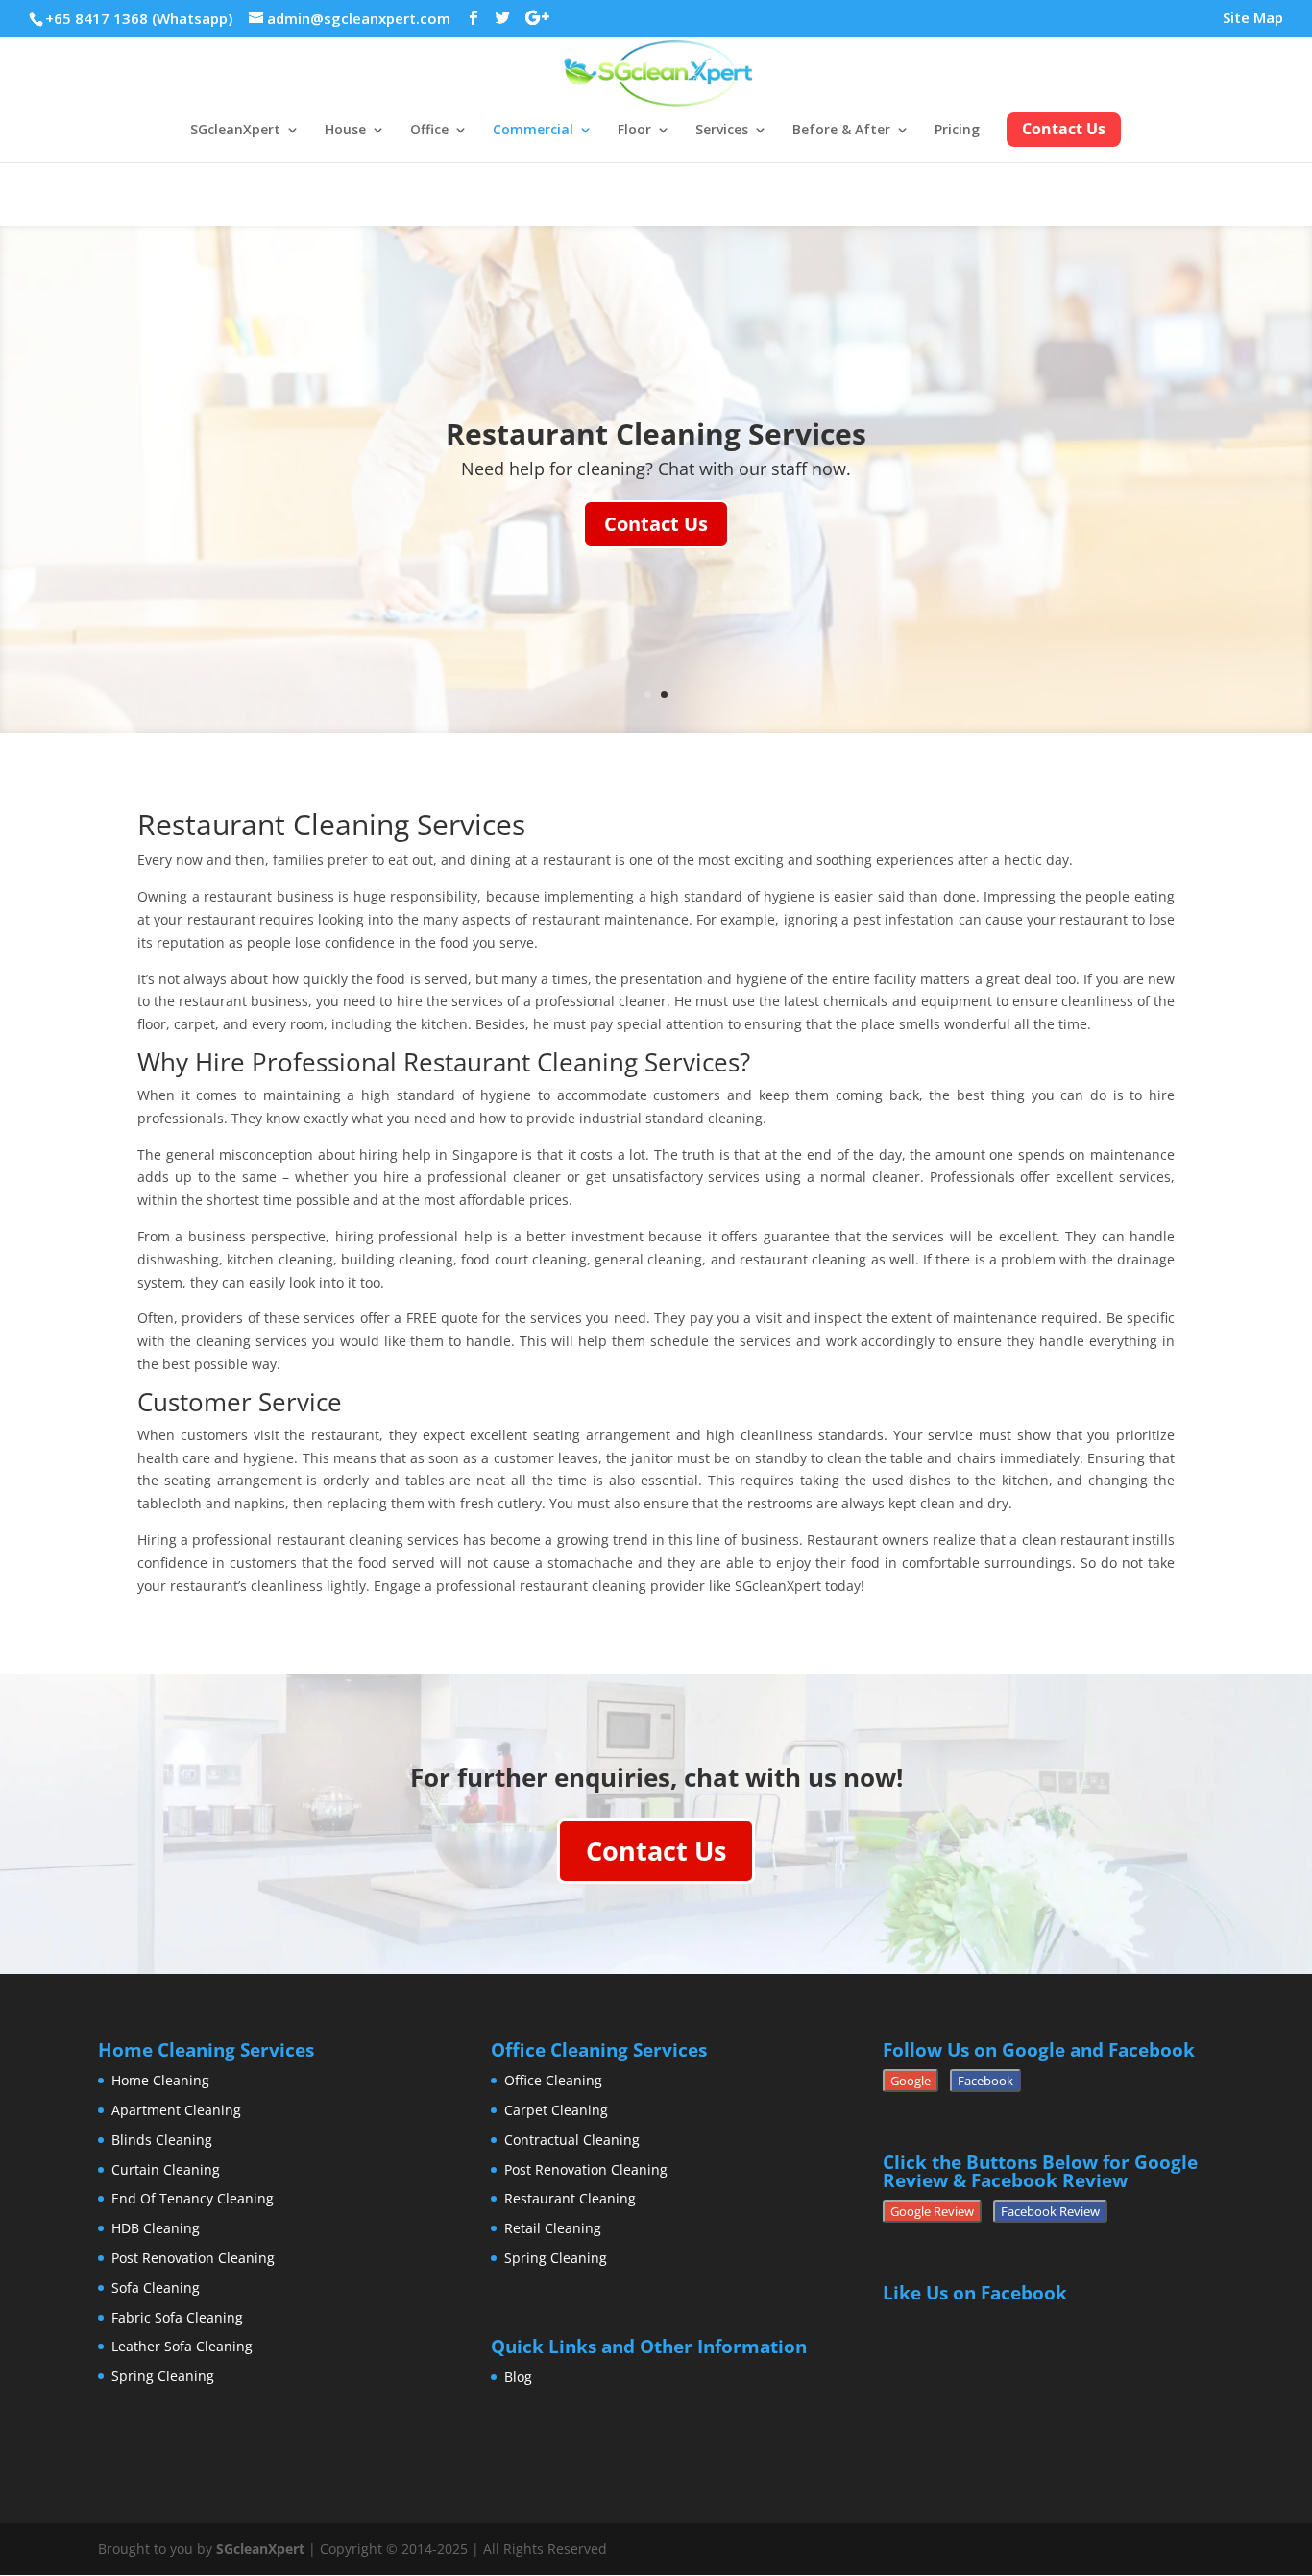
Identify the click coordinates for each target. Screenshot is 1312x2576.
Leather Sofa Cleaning (182, 2346)
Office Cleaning (553, 2080)
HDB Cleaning (156, 2228)
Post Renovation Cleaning (193, 2258)
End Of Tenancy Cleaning (193, 2198)
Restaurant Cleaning (570, 2198)
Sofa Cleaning (156, 2287)
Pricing (957, 131)
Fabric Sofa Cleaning (177, 2317)
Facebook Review (1050, 2211)
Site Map (1253, 19)
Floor (634, 131)
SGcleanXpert (235, 131)
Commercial (533, 131)
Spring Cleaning (163, 2376)
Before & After (841, 131)
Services (722, 131)
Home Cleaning (160, 2080)
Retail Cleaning (553, 2228)
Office (429, 131)
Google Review (932, 2211)
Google (911, 2081)
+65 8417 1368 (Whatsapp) (139, 18)
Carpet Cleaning (556, 2110)
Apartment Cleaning (176, 2110)
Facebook (985, 2081)
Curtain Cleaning (166, 2169)
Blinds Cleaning (162, 2140)
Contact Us (656, 524)
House (345, 131)
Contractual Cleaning (572, 2140)
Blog (518, 2377)
